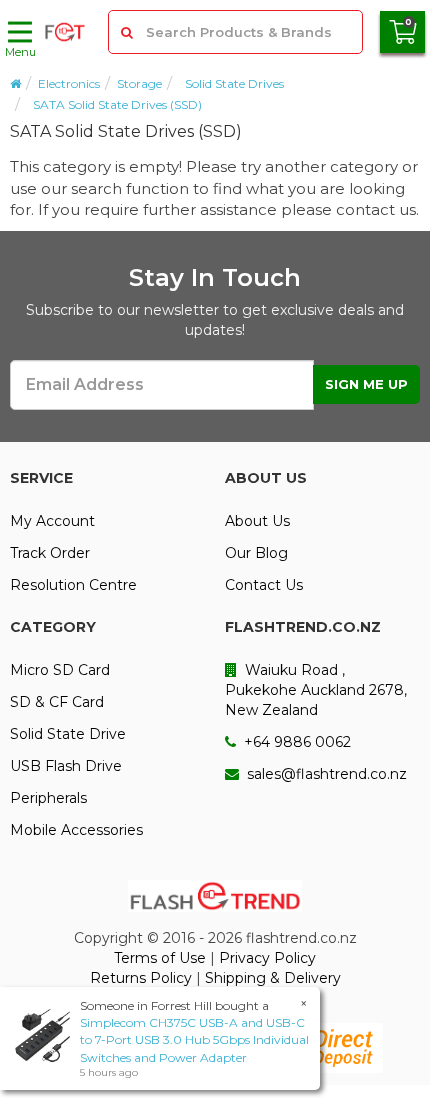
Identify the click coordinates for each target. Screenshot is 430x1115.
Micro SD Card (60, 670)
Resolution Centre (73, 585)
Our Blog (256, 553)
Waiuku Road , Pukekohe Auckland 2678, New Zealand (316, 690)
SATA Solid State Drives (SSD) (117, 104)
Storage (139, 83)
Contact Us (264, 585)
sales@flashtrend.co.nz (325, 774)
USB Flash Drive (66, 766)
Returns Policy (141, 978)
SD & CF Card (57, 702)
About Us (257, 521)
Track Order (50, 553)
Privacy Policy (267, 958)
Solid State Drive (68, 734)
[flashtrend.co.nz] (65, 32)
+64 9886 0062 (295, 742)
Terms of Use (160, 958)
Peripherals (48, 798)
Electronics (69, 83)
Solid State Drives (234, 83)
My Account (52, 521)
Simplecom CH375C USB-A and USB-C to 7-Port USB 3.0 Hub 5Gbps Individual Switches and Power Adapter (194, 1039)
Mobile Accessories (76, 830)
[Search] (128, 32)
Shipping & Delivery (273, 978)
